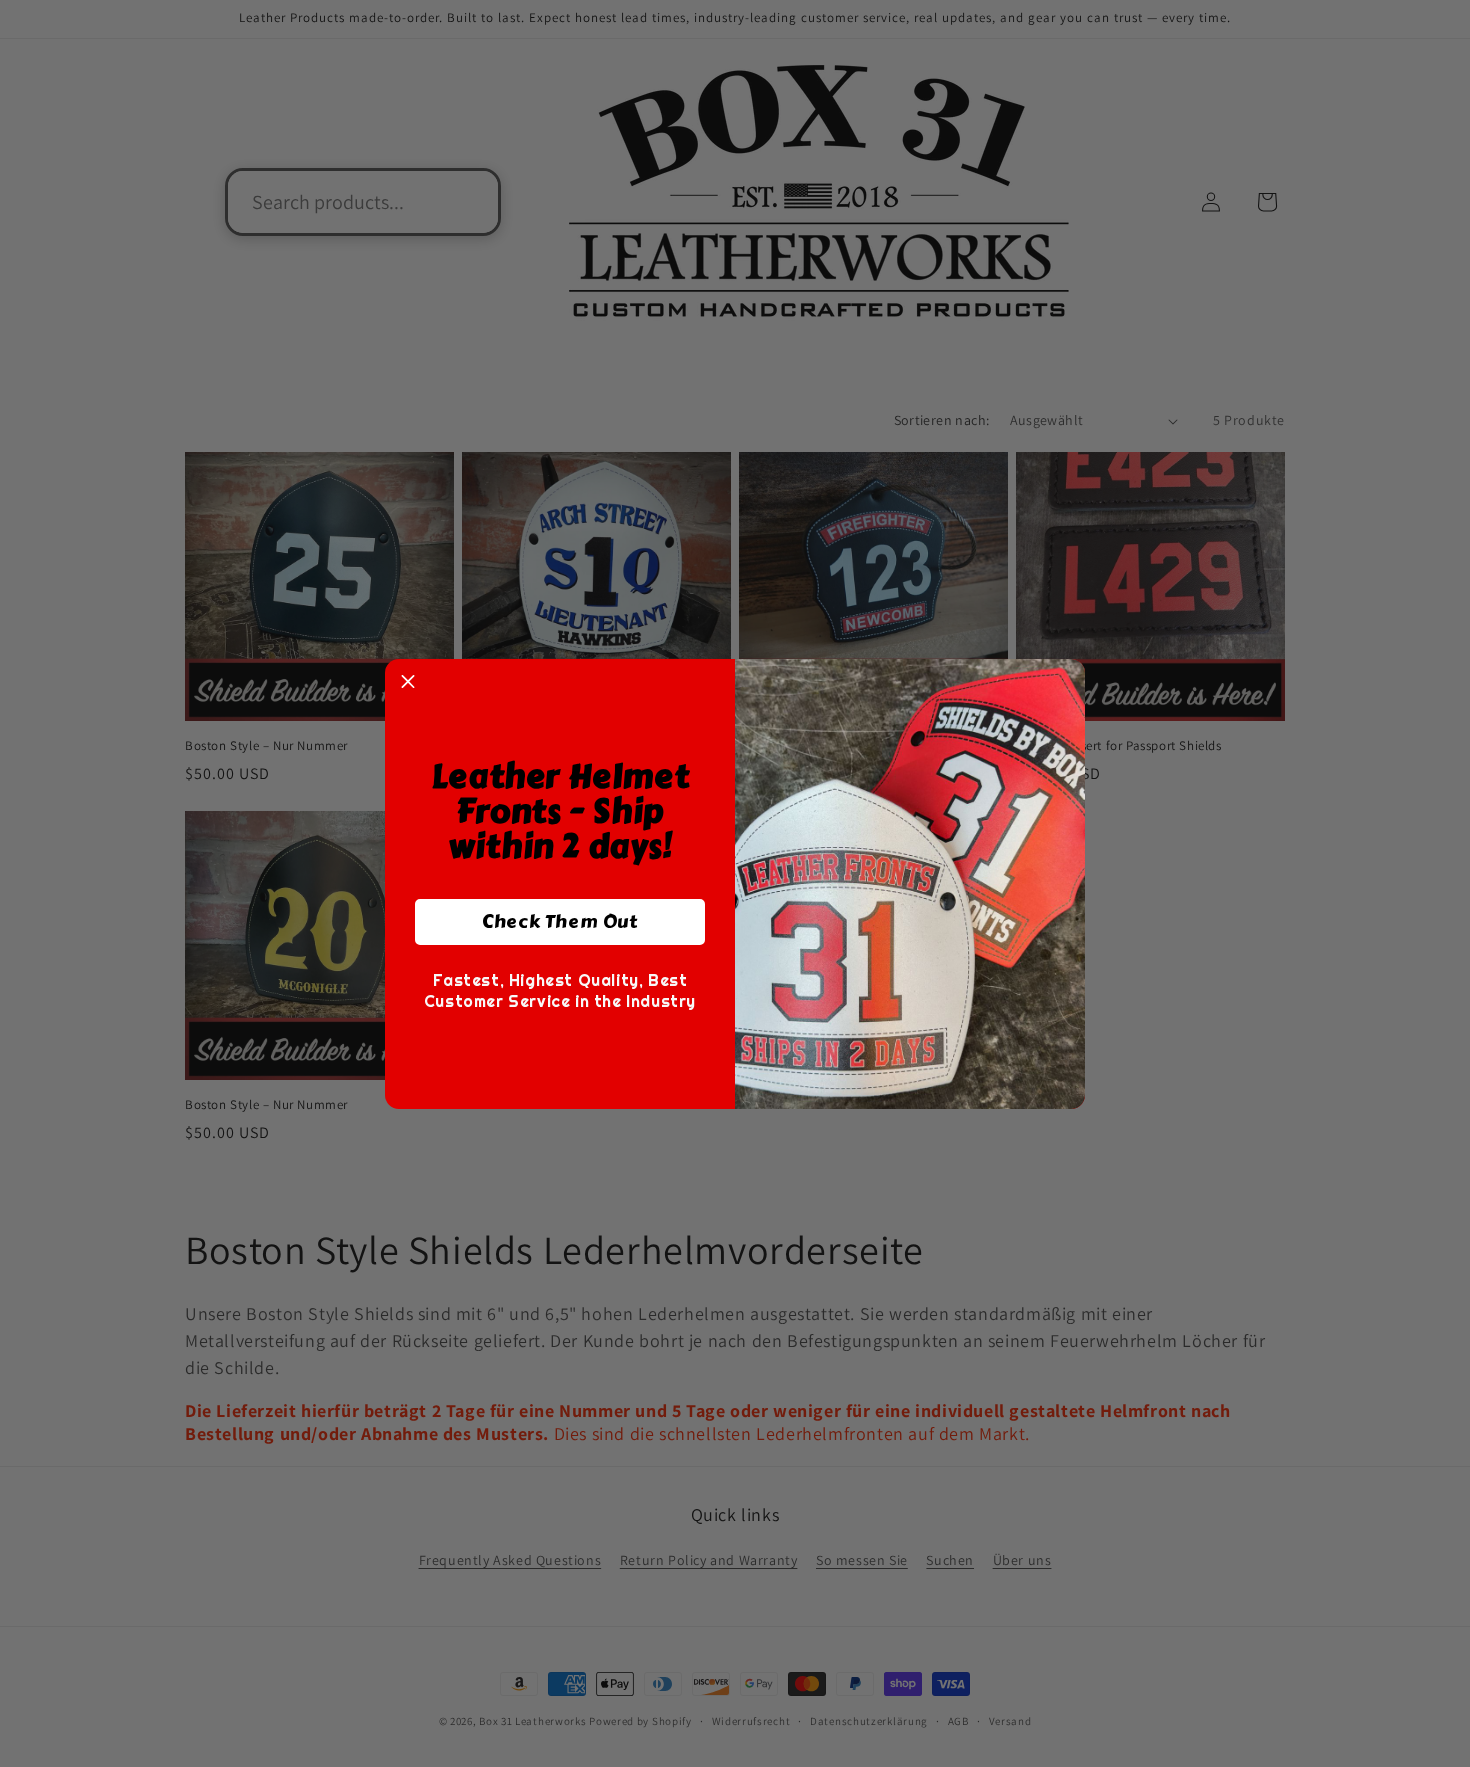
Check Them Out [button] (559, 921)
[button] (408, 682)
